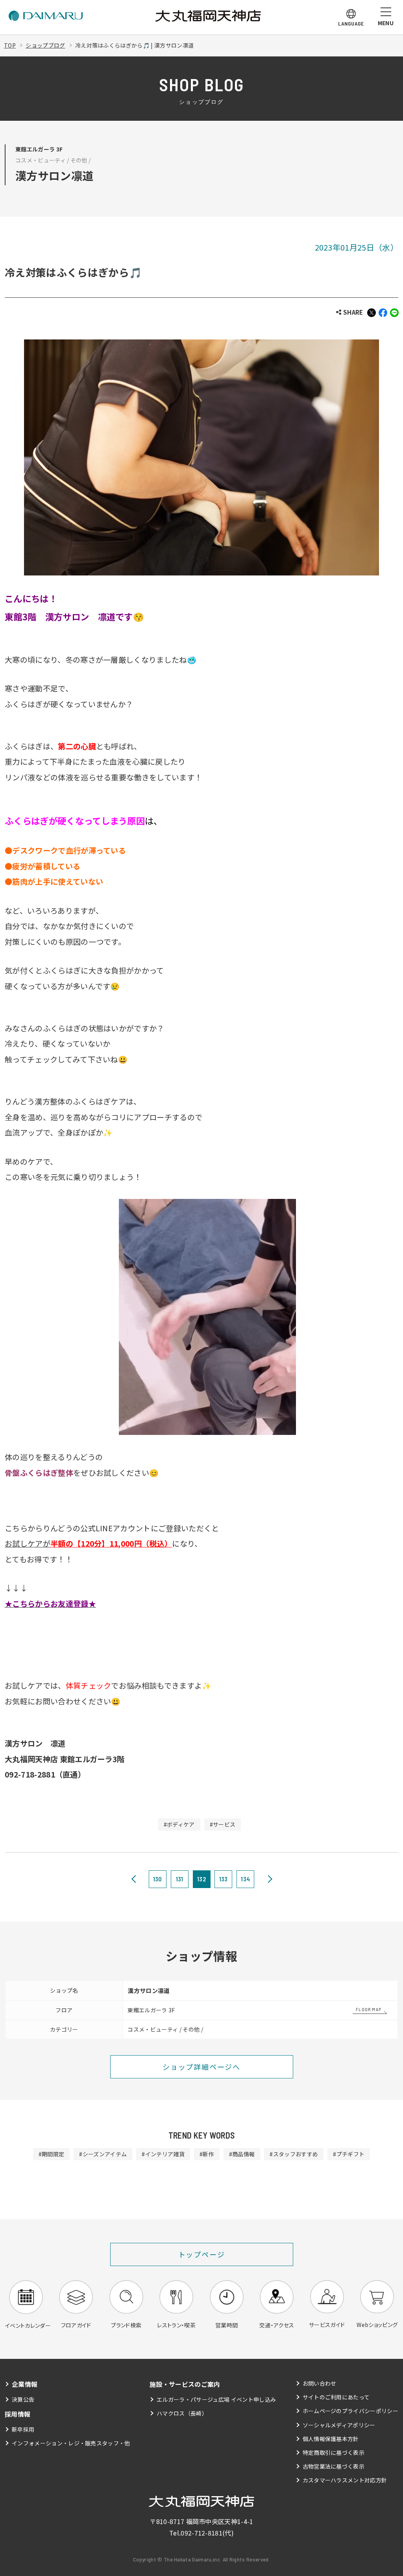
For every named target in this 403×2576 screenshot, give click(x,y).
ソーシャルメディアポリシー (339, 2425)
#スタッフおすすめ (294, 2154)
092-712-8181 (201, 2533)
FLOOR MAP (369, 2009)
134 (245, 1879)
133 (224, 1879)
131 (180, 1879)
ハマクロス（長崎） (182, 2413)
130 (158, 1879)
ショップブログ (45, 45)
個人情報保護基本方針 (331, 2439)
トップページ (202, 2254)
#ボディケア (179, 1824)
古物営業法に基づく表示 (334, 2466)
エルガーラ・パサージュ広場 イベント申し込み (216, 2399)
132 (201, 1879)
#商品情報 (242, 2154)
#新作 (207, 2154)
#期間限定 (52, 2154)
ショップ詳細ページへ (201, 2067)
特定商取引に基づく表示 (334, 2452)
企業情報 (25, 2384)
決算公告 (23, 2399)
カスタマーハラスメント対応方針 (345, 2480)
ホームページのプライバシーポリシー (350, 2411)
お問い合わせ (320, 2383)
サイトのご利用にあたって (336, 2397)
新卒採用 (23, 2429)
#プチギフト (349, 2154)
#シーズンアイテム (103, 2154)
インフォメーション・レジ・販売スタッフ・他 (71, 2443)
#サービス (223, 1824)
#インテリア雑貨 (163, 2154)
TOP (10, 45)
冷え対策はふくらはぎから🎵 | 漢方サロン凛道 (134, 45)
